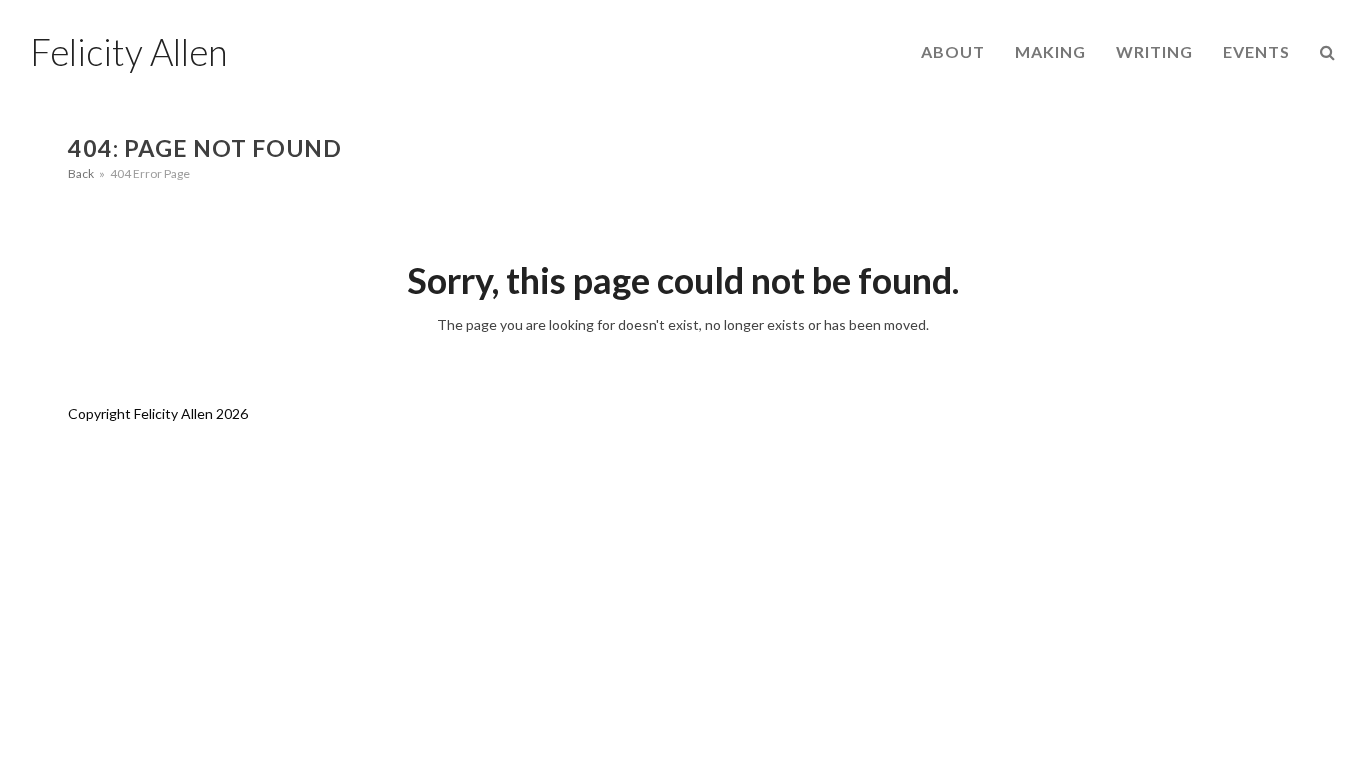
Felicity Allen (129, 52)
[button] (1328, 52)
